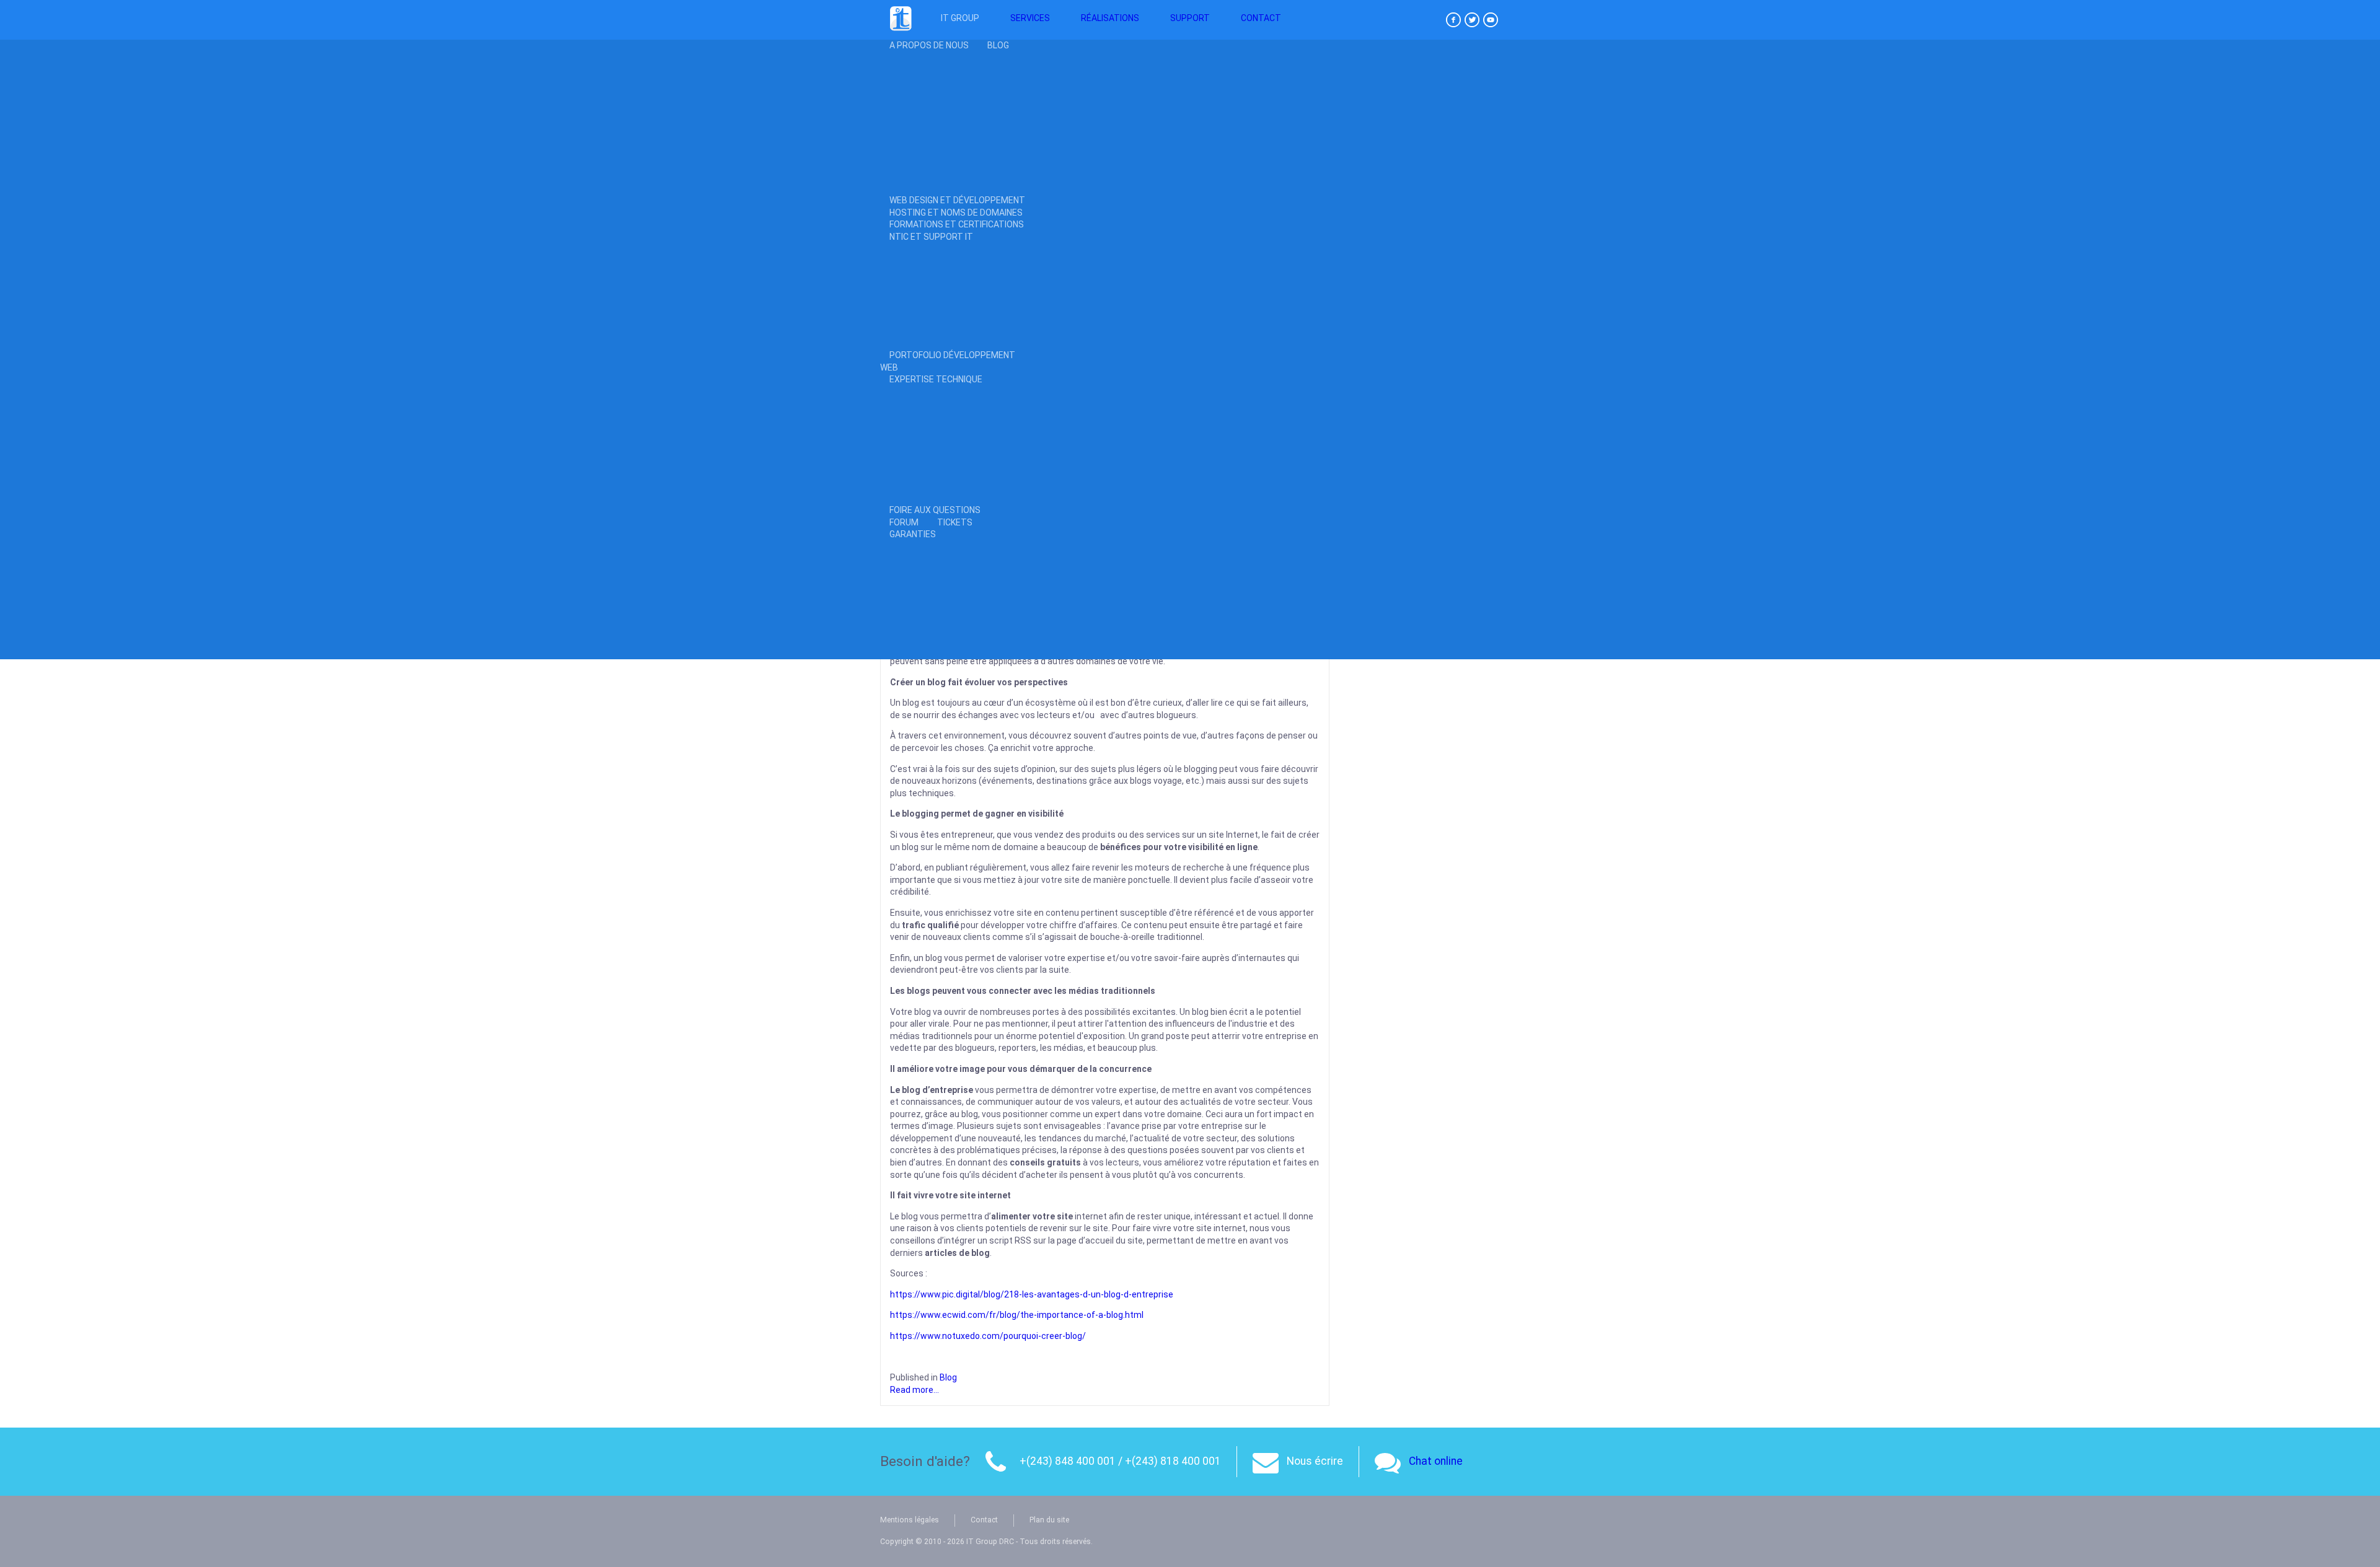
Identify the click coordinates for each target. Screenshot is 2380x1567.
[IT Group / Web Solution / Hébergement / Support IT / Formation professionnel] (901, 29)
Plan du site (1049, 1520)
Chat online (1436, 1461)
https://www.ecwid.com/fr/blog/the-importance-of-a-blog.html (1017, 1315)
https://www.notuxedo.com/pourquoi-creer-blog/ (988, 1336)
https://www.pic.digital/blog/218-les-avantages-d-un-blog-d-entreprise (1033, 1294)
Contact (984, 1520)
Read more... (915, 1390)
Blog (948, 1377)
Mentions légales (910, 1520)
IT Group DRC (991, 1542)
